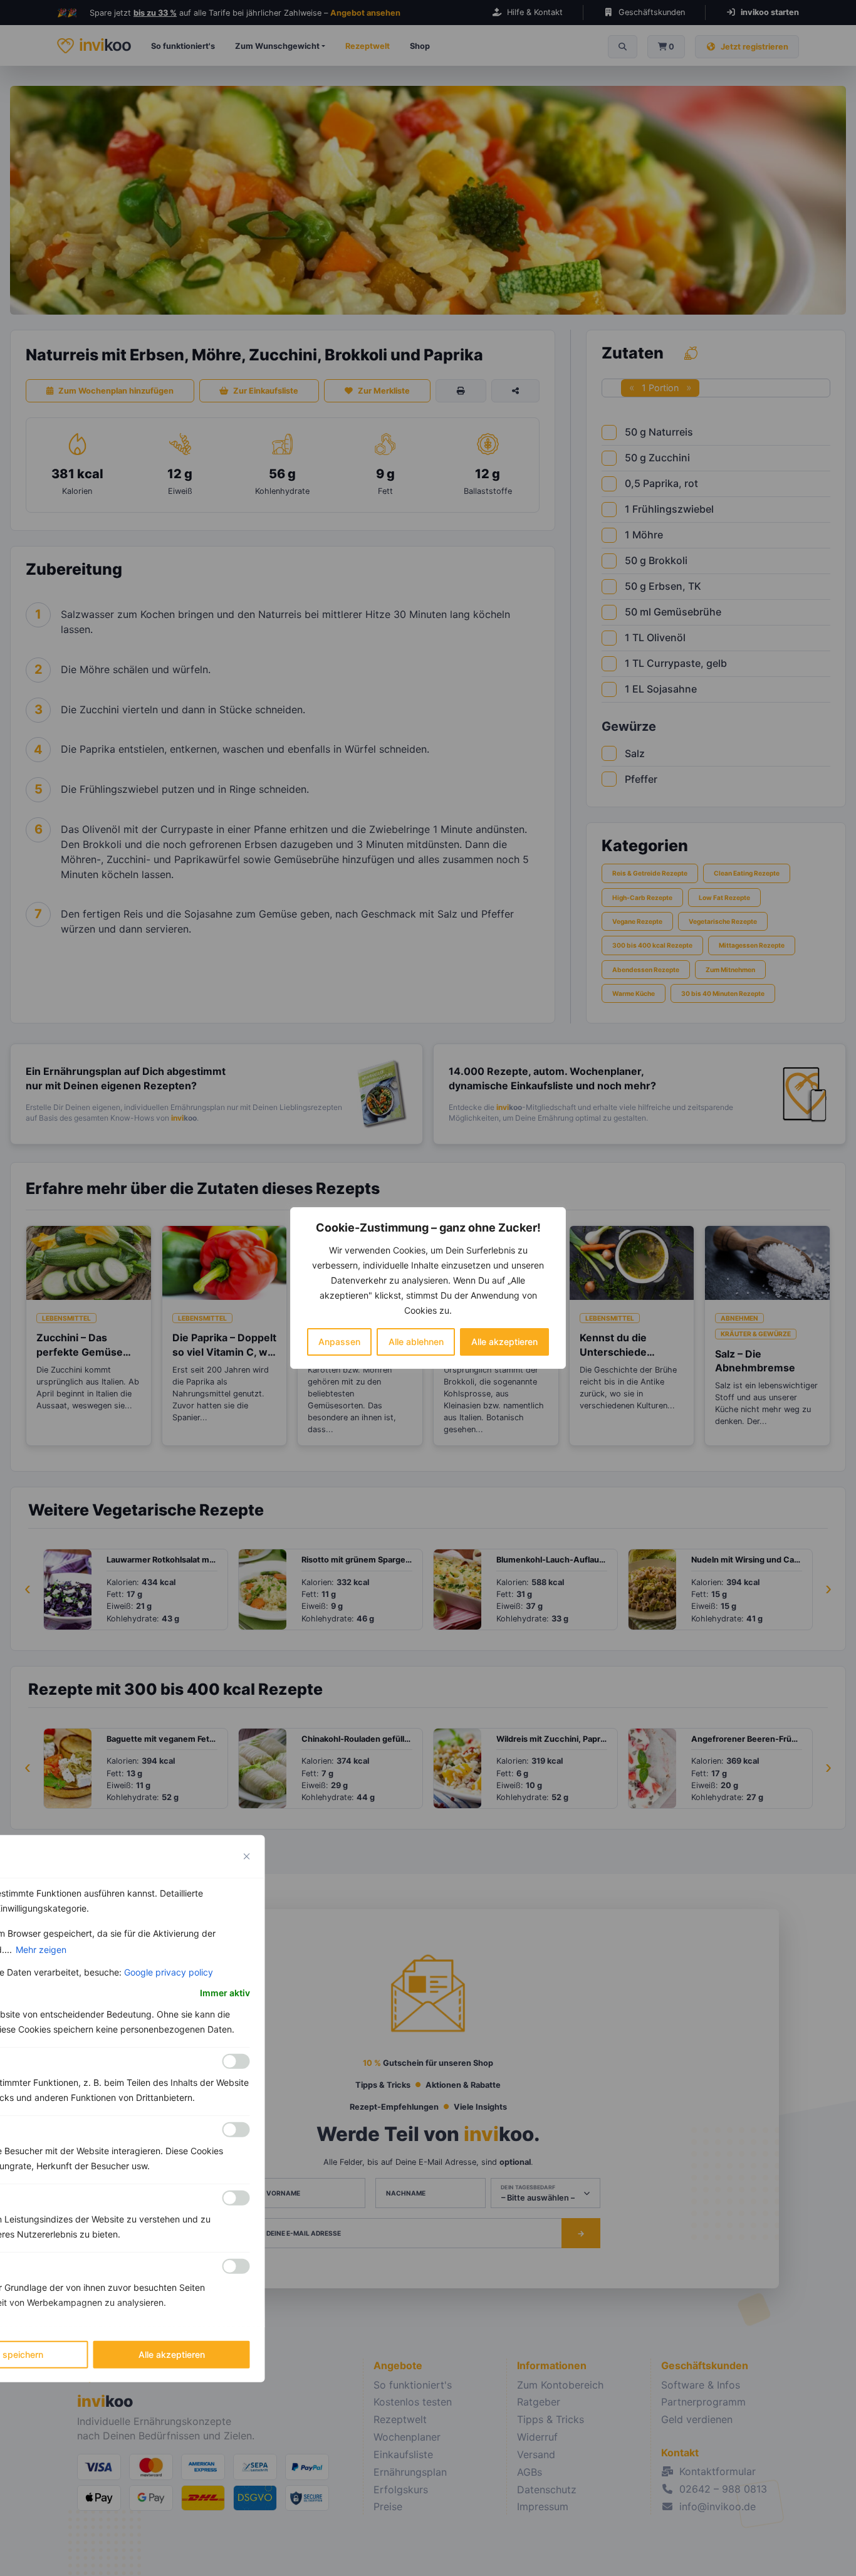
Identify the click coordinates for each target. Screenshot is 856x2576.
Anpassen (339, 1342)
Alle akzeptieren (504, 1342)
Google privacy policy (169, 1972)
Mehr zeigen (41, 1950)
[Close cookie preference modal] (247, 1856)
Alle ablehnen (416, 1342)
